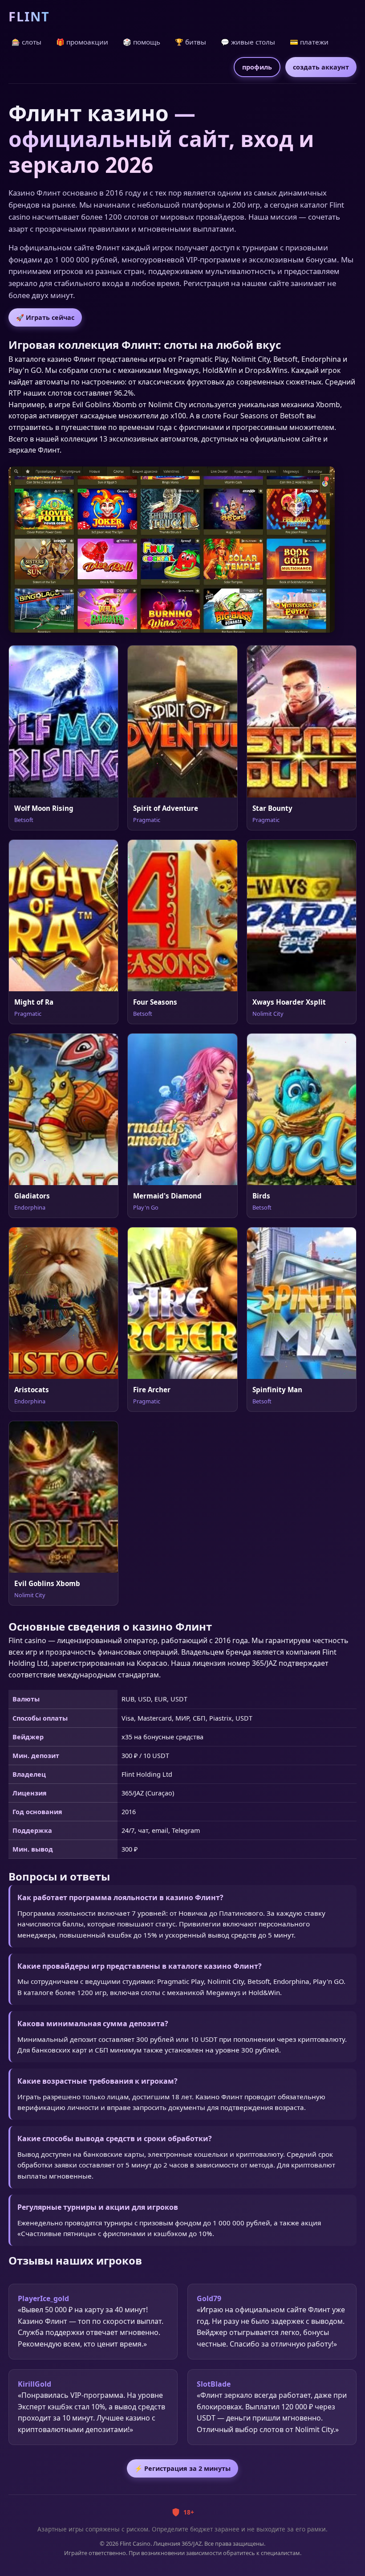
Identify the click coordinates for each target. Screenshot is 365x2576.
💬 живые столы (248, 42)
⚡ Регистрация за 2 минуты (182, 2468)
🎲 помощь (142, 42)
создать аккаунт (321, 67)
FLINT (29, 16)
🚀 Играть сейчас (45, 317)
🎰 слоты (26, 42)
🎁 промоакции (82, 42)
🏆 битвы (191, 42)
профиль (257, 67)
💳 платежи (309, 42)
